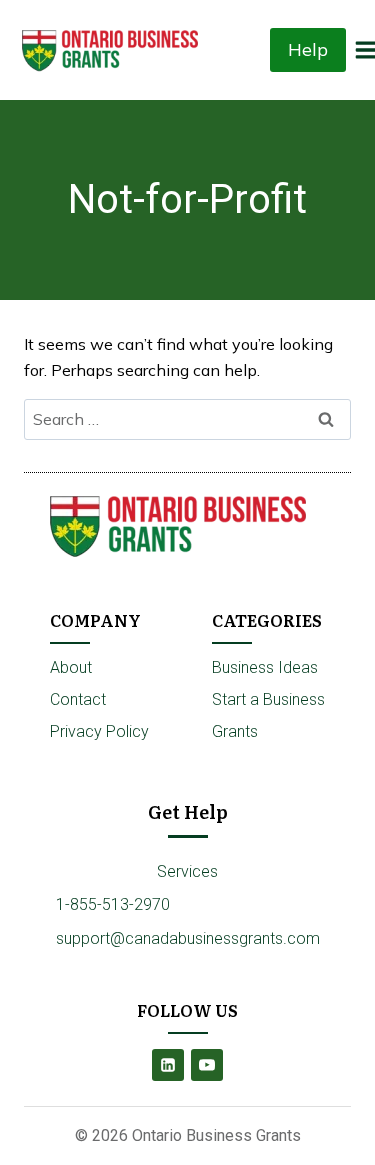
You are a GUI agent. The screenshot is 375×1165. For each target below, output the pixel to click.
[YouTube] (207, 1065)
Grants (235, 731)
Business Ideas (265, 667)
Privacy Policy (99, 731)
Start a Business (268, 699)
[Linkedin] (168, 1065)
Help (308, 49)
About (71, 667)
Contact (78, 699)
